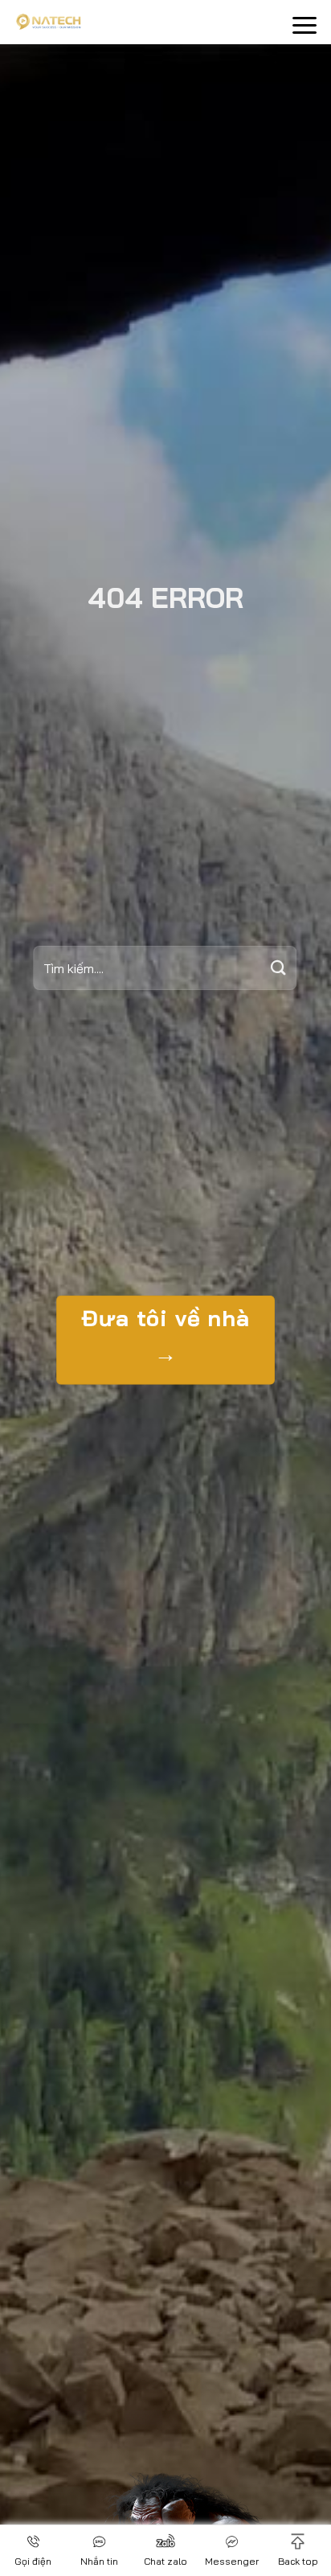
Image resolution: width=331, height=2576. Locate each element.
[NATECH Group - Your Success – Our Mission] (112, 22)
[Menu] (304, 25)
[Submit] (279, 968)
